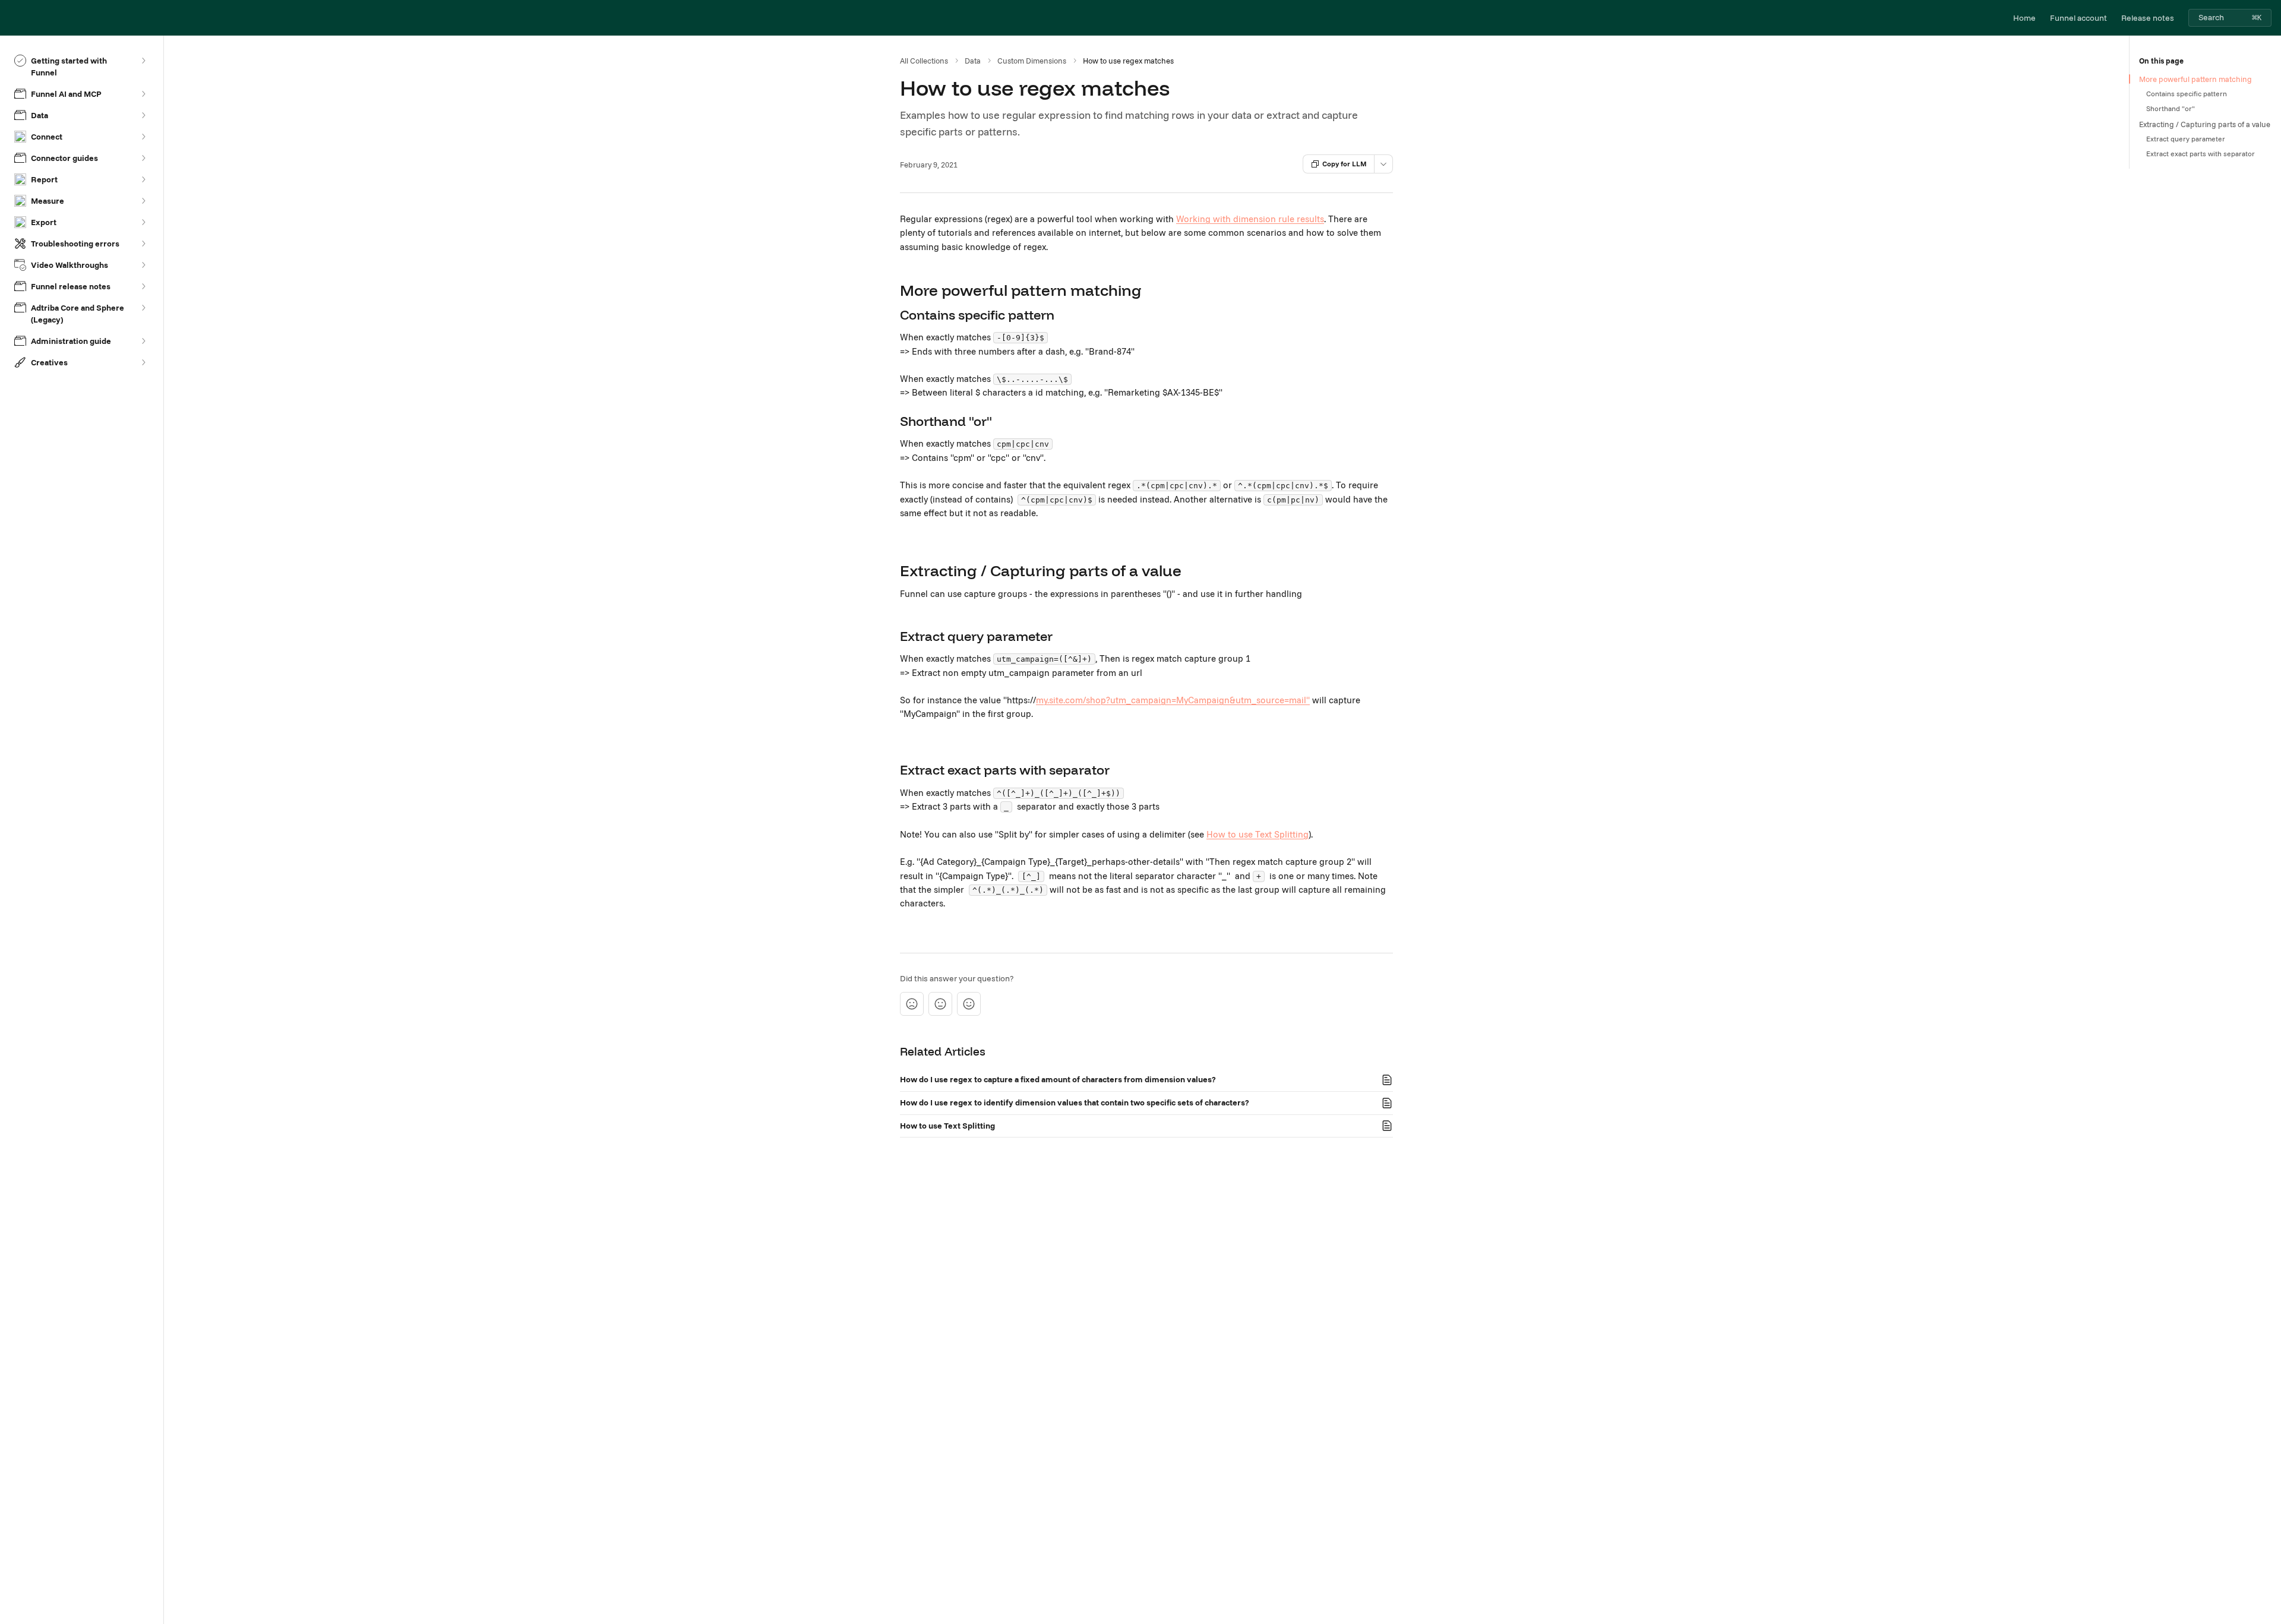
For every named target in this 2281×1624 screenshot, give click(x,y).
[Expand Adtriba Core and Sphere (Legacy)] (143, 308)
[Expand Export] (143, 222)
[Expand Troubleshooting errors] (143, 244)
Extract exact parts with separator (2201, 154)
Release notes (2148, 18)
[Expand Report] (143, 179)
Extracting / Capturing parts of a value (2205, 124)
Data (973, 61)
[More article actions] (1383, 164)
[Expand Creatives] (143, 362)
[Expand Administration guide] (143, 341)
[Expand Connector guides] (143, 158)
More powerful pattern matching (2195, 79)
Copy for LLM (1345, 164)
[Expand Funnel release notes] (143, 286)
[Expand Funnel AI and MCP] (143, 94)
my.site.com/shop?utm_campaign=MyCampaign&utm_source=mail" (1173, 700)
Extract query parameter (2186, 139)
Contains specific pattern (2187, 94)
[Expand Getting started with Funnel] (143, 61)
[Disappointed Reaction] (912, 1004)
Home (2024, 18)
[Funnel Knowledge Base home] (12, 18)
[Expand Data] (143, 115)
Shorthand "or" (2171, 108)
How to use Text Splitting (1258, 834)
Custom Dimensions (1032, 61)
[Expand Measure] (143, 201)
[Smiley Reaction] (969, 1004)
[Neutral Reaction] (940, 1004)
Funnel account (2078, 18)
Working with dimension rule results (1250, 219)
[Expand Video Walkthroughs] (143, 265)
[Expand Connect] (143, 137)
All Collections (924, 61)
